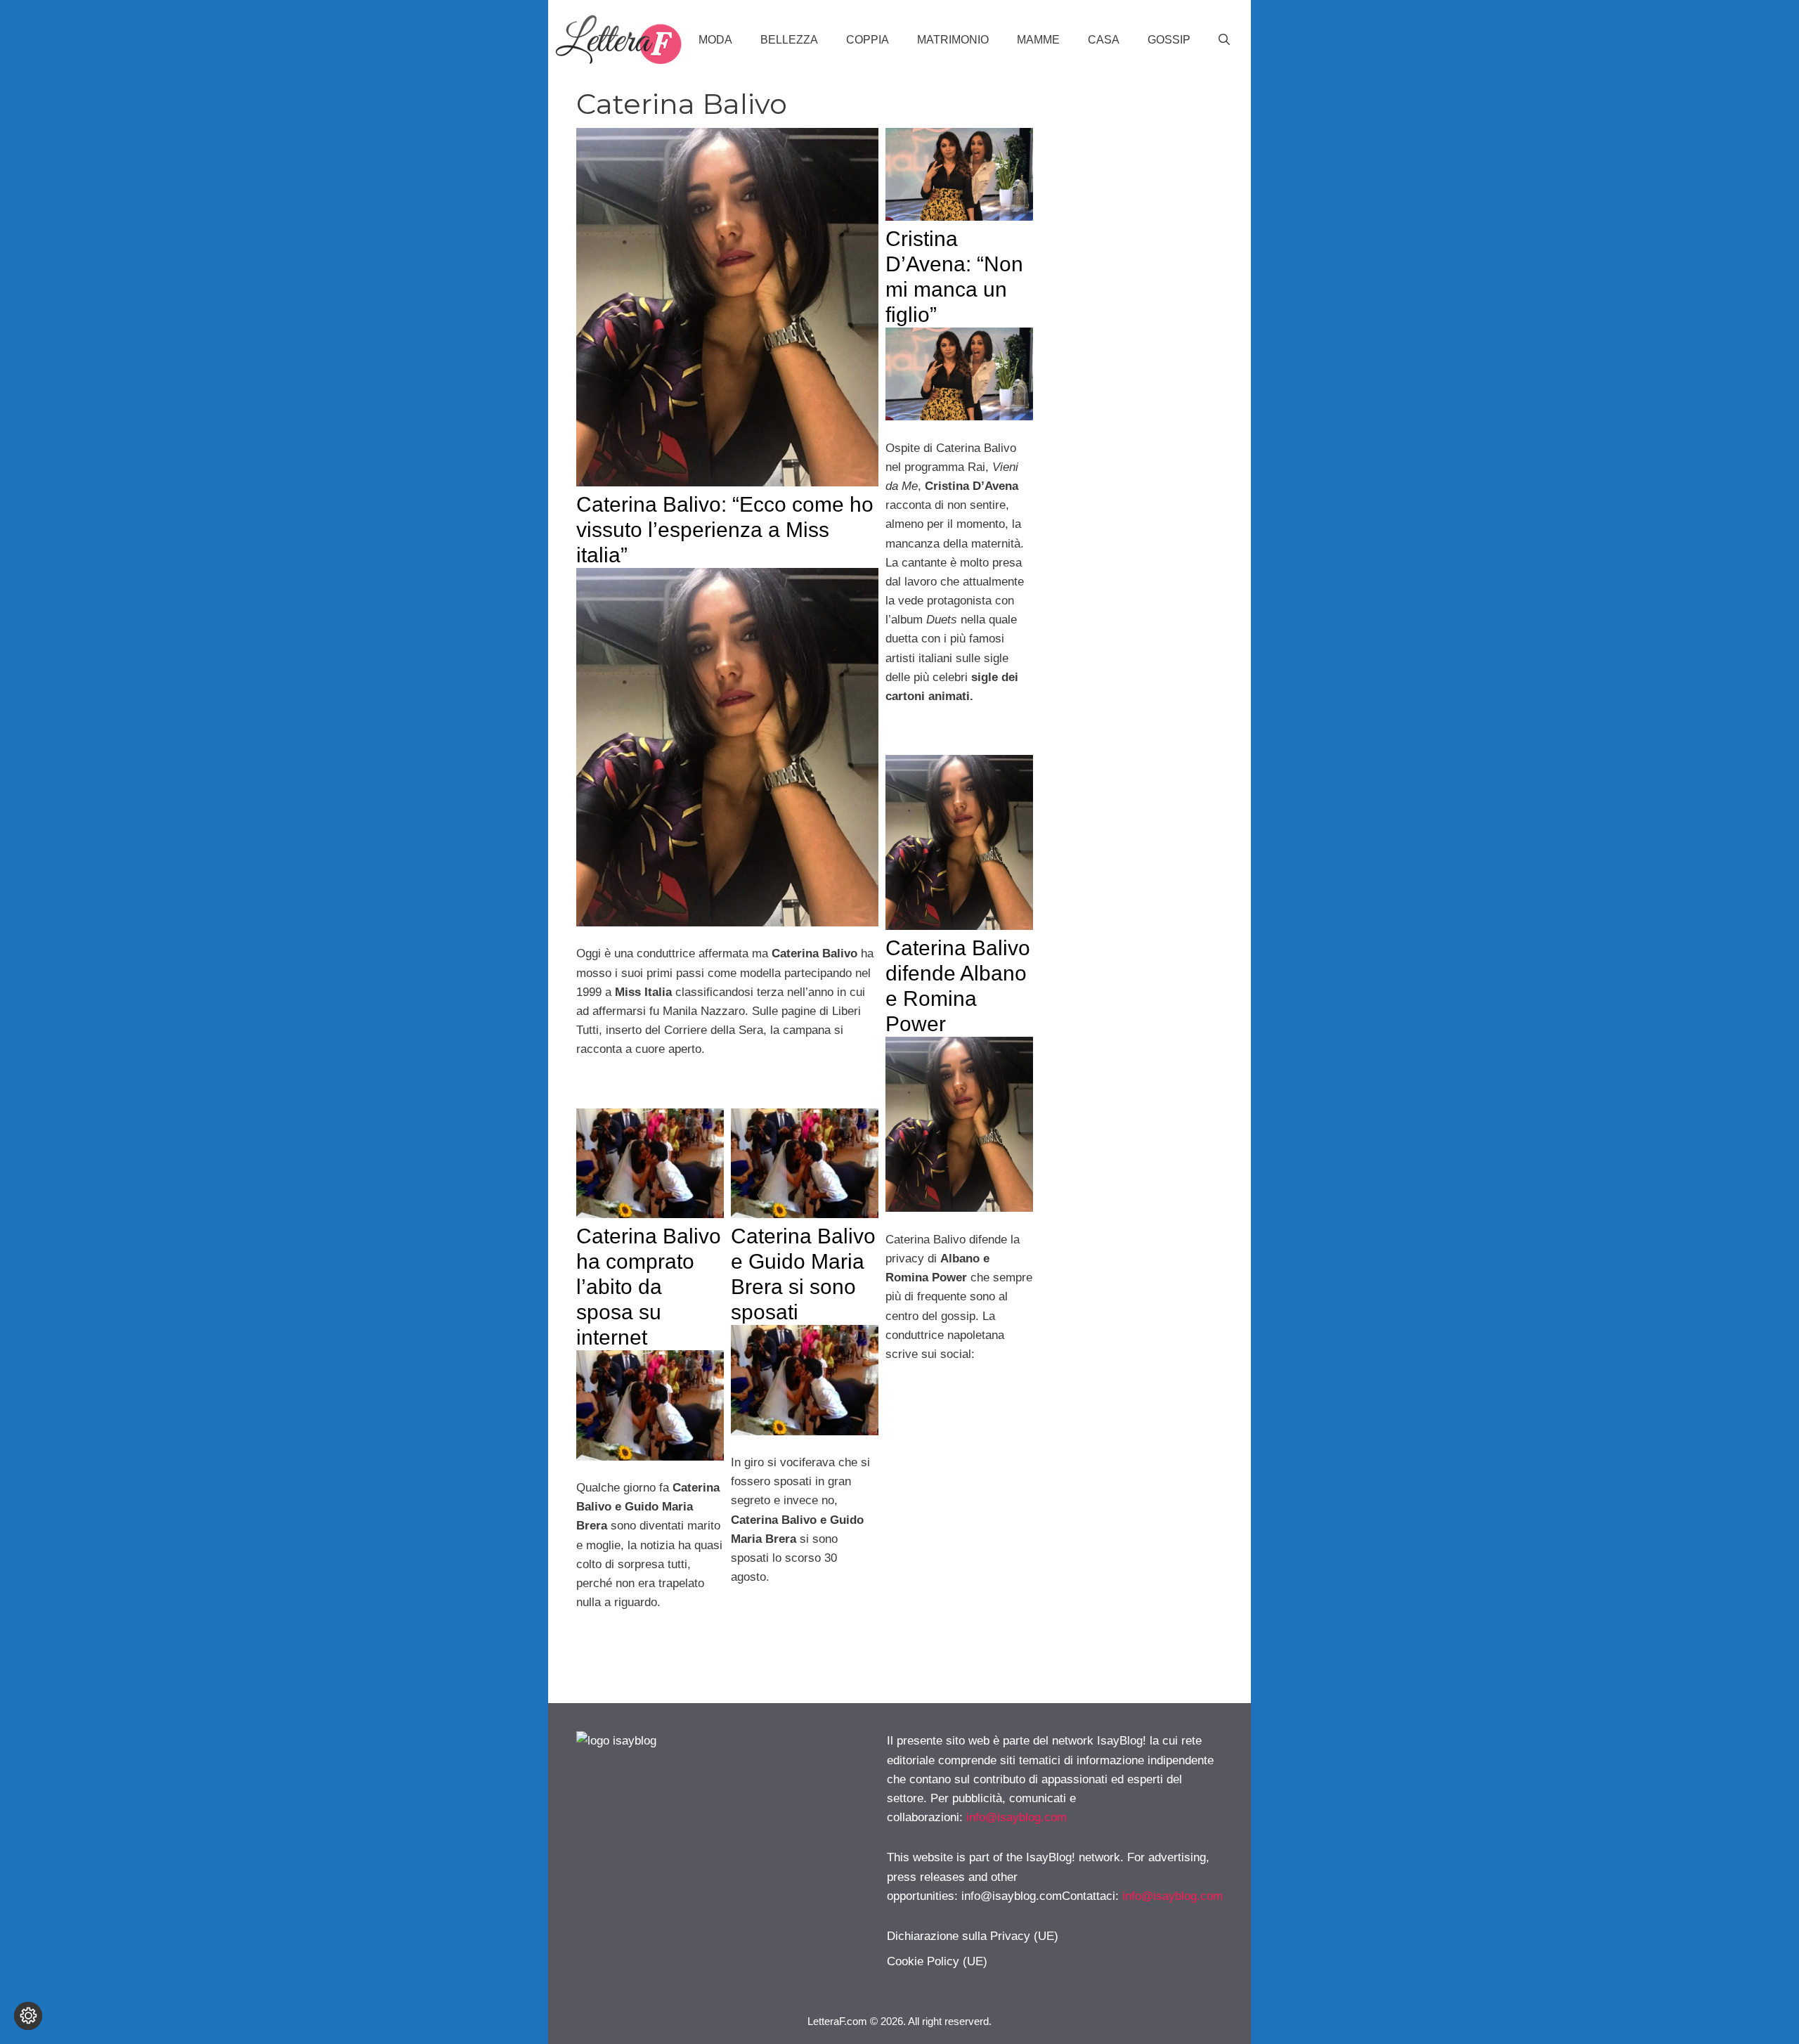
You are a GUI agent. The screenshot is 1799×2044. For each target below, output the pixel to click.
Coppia (868, 40)
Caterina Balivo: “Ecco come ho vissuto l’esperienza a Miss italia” (725, 530)
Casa (1104, 40)
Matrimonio (953, 40)
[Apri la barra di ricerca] (1224, 40)
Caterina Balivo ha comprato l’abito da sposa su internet (649, 1287)
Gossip (1169, 40)
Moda (715, 40)
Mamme (1038, 40)
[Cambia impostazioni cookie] (28, 2016)
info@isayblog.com (1017, 1817)
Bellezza (789, 40)
